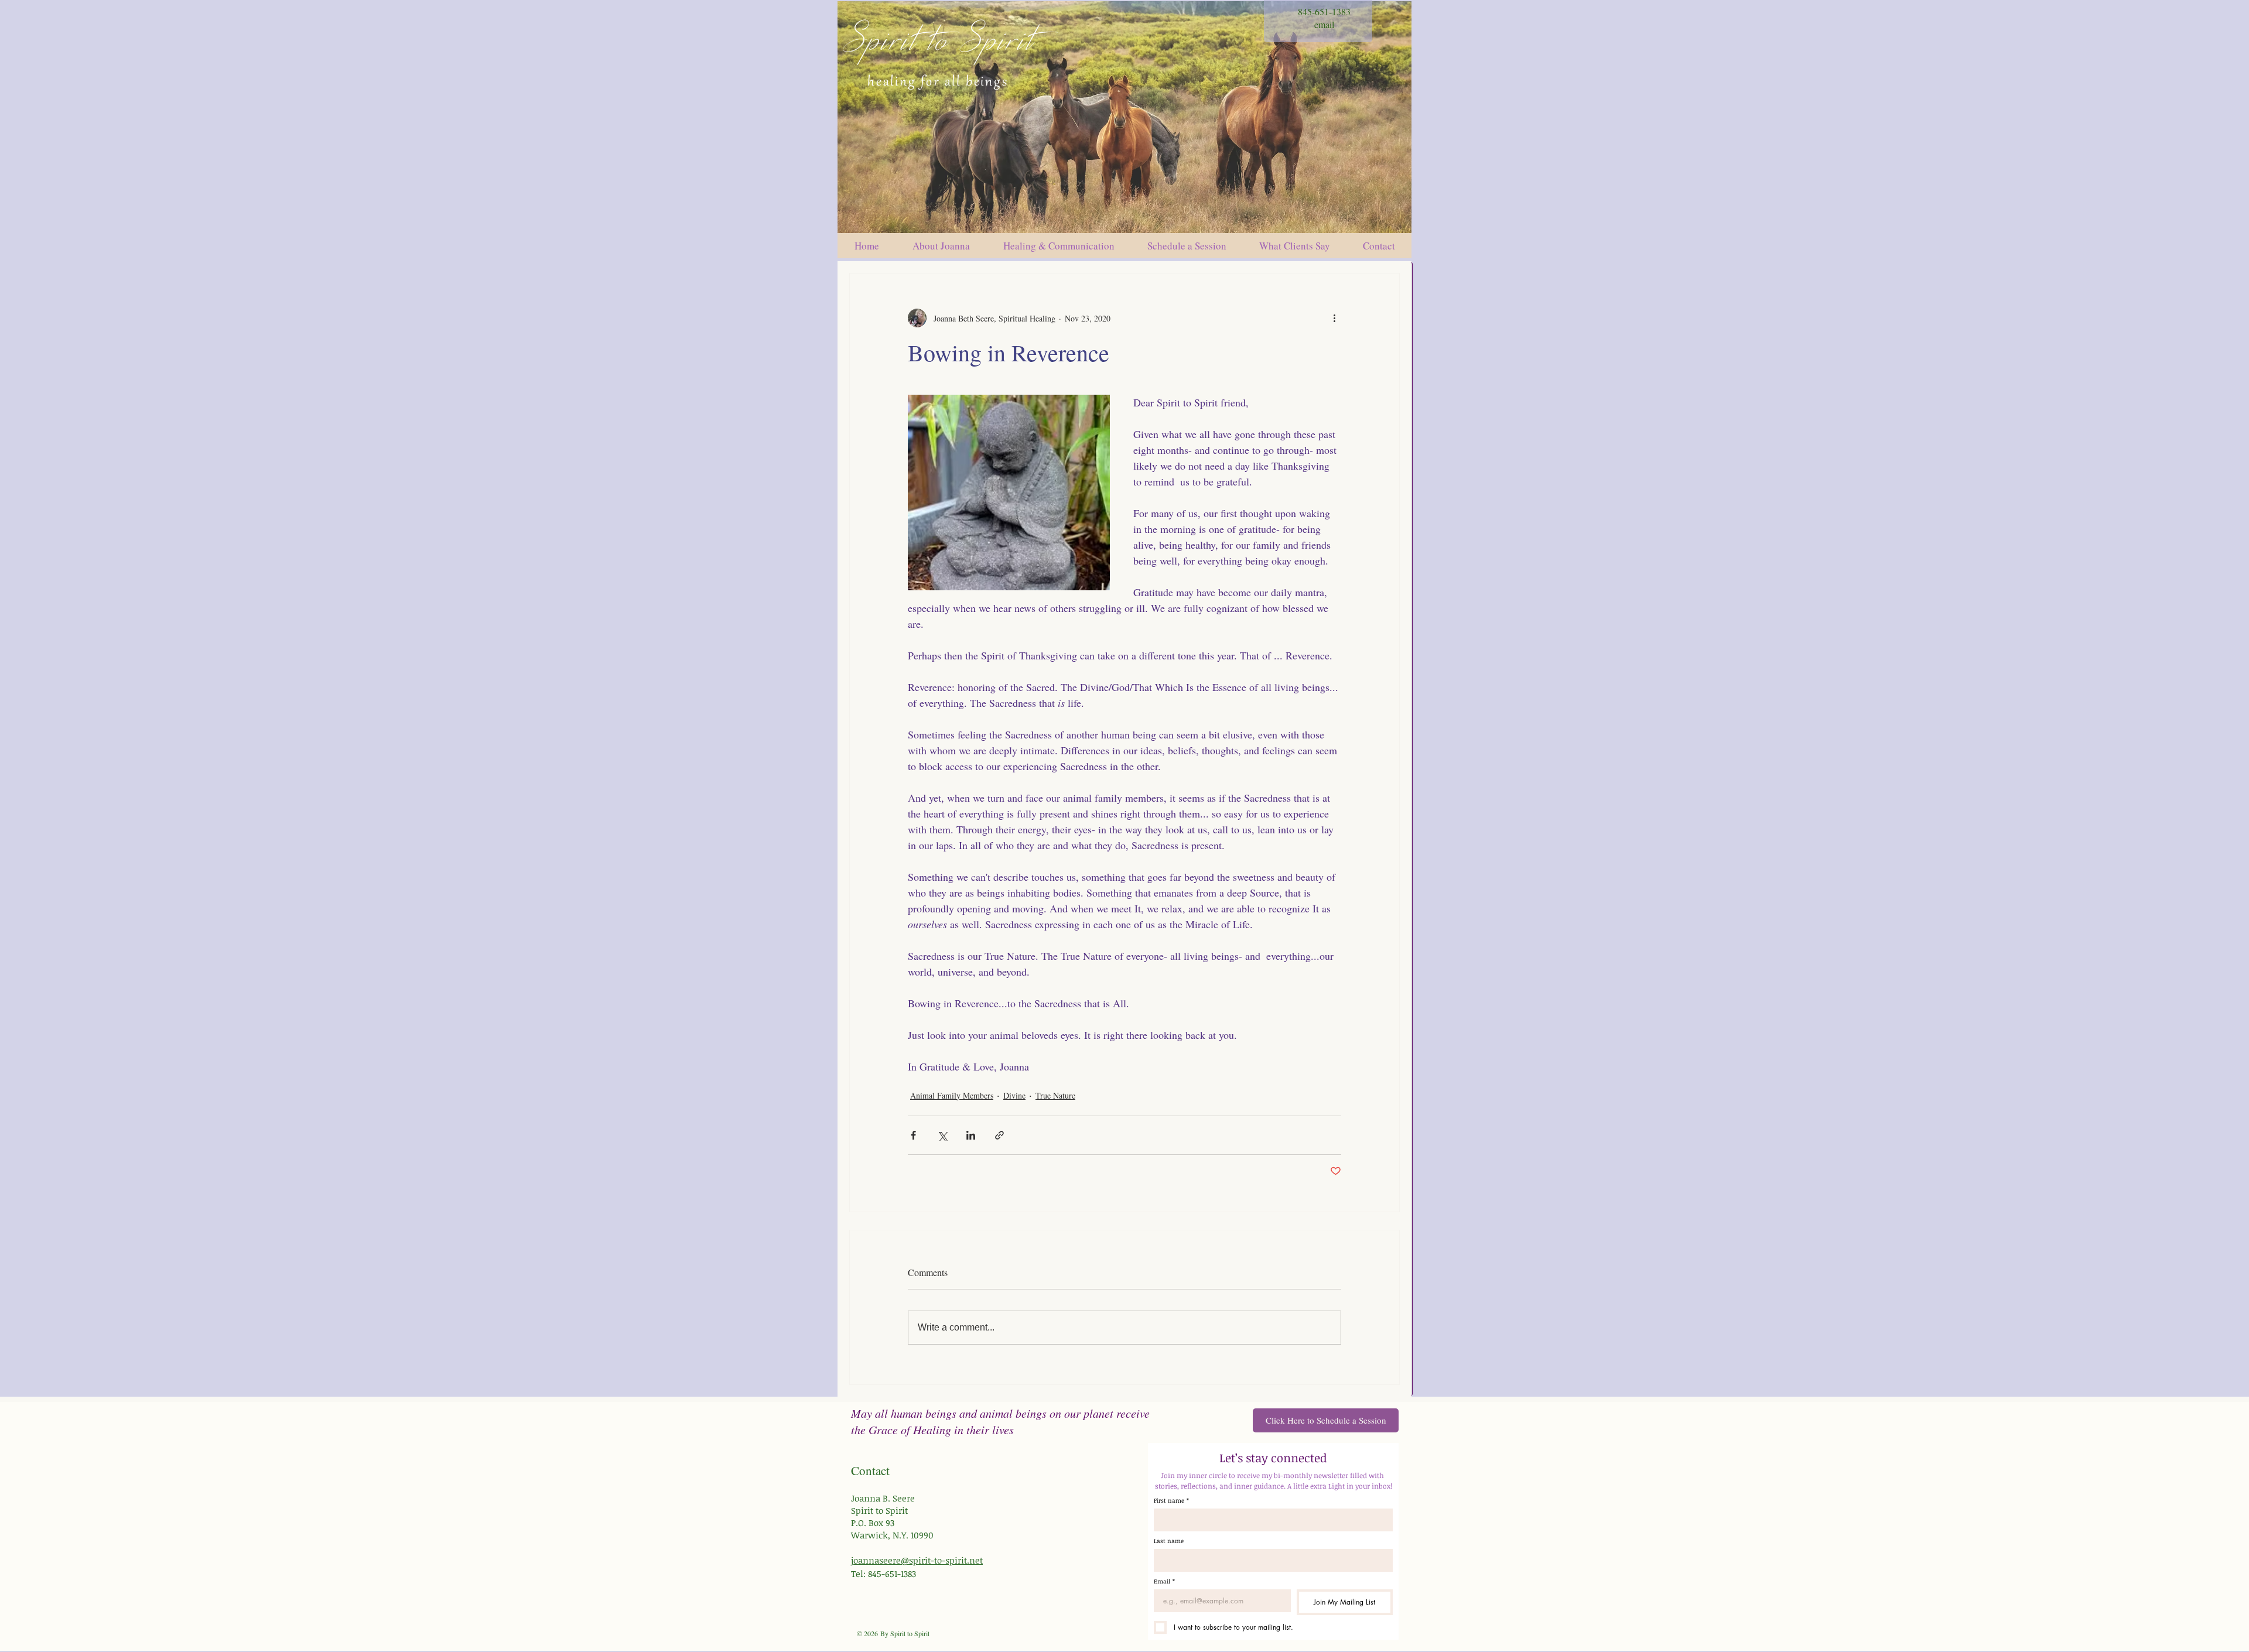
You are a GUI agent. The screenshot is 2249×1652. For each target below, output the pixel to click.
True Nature (1055, 1095)
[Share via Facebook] (913, 1135)
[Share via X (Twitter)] (942, 1135)
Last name (1169, 1541)
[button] (1187, 246)
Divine (1014, 1095)
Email (1164, 1581)
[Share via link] (999, 1135)
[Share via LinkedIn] (971, 1135)
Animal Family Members (952, 1095)
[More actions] (1334, 318)
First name (1171, 1500)
